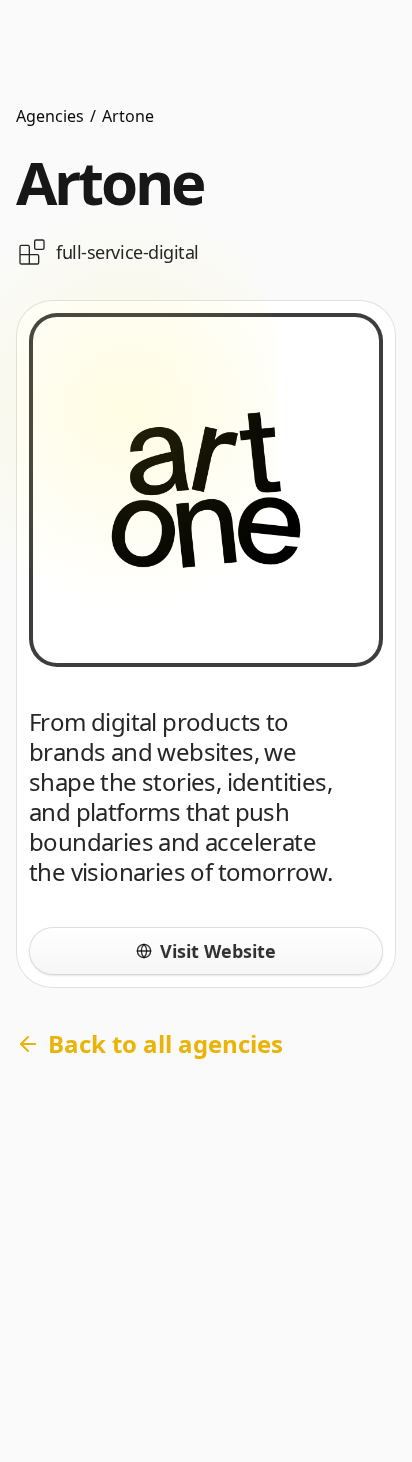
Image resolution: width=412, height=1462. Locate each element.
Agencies (50, 116)
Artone (128, 116)
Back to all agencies (165, 1043)
